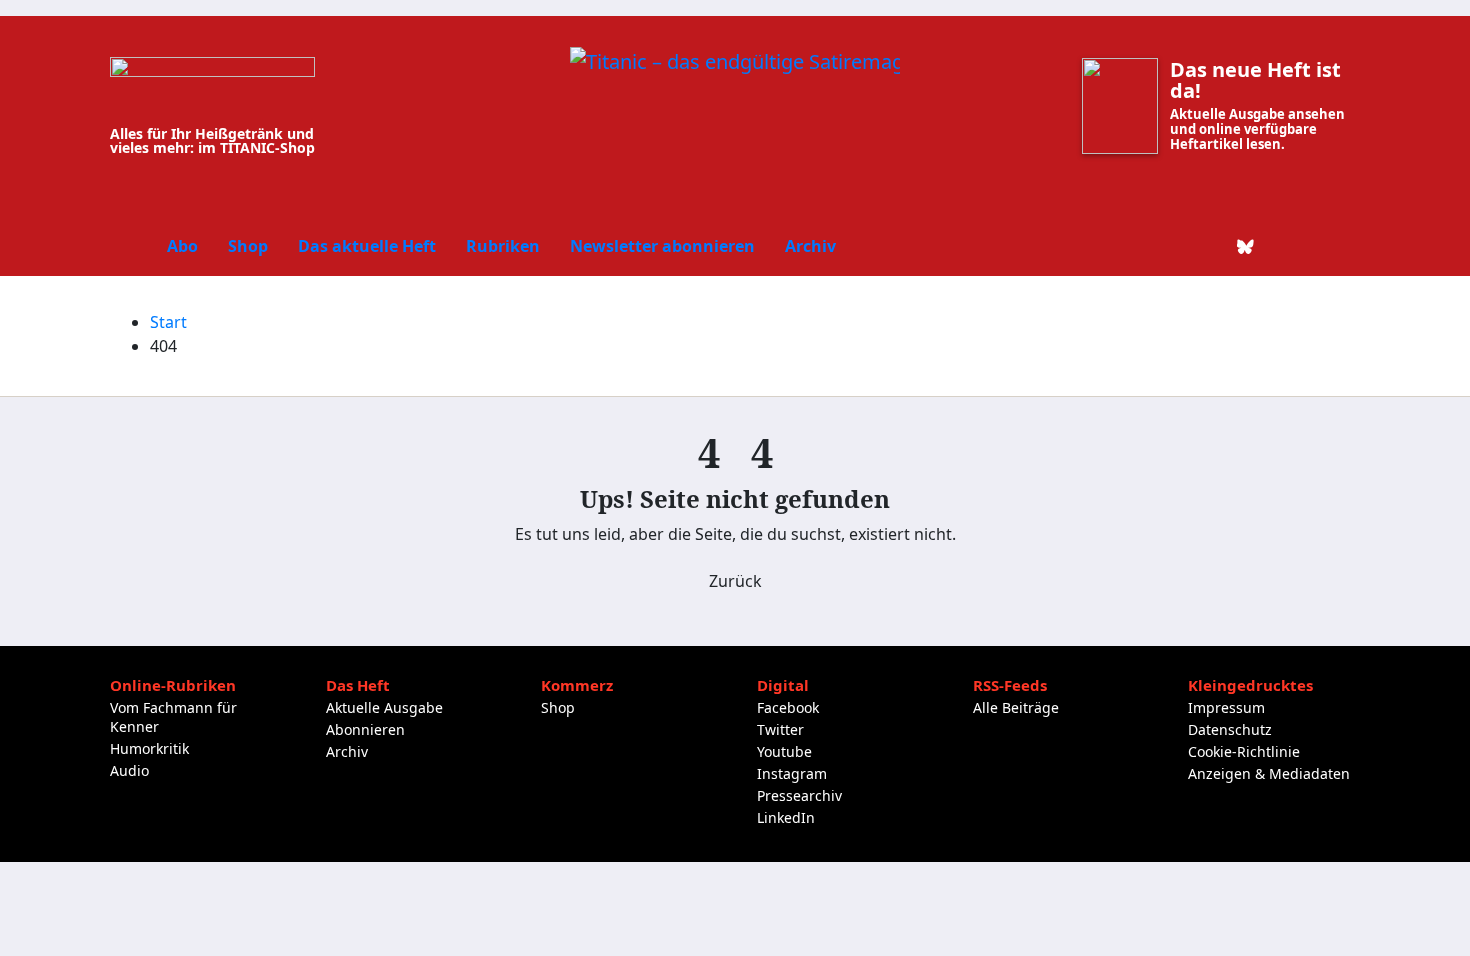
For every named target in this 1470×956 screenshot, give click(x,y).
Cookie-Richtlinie (1244, 751)
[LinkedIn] (1212, 246)
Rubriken (503, 246)
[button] (1346, 246)
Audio (129, 770)
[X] (1178, 246)
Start (168, 322)
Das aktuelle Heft (367, 246)
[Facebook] (1144, 246)
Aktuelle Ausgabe (384, 707)
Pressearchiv (799, 795)
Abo (182, 246)
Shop (248, 246)
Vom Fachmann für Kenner (173, 717)
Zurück (735, 581)
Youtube (784, 751)
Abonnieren (365, 729)
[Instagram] (1280, 246)
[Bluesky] (1246, 246)
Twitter (780, 729)
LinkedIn (786, 817)
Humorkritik (149, 748)
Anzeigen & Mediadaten (1269, 773)
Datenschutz (1230, 729)
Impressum (1226, 707)
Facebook (788, 707)
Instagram (792, 773)
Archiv (810, 246)
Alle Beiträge (1016, 707)
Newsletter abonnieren (662, 246)
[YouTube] (1314, 246)
